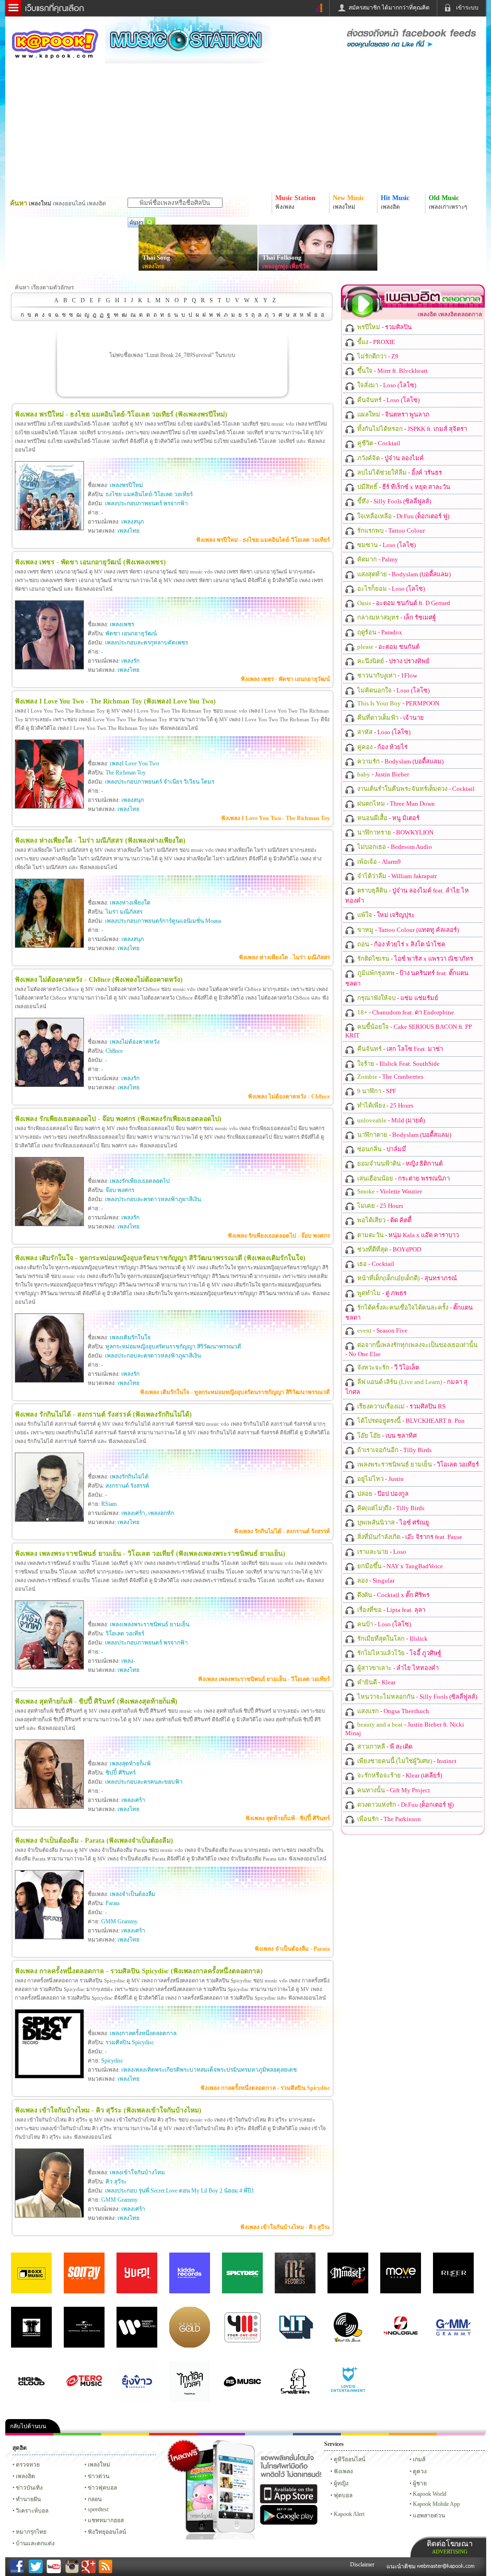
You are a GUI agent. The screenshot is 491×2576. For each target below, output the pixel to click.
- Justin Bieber (382, 774)
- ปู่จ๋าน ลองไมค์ (390, 458)
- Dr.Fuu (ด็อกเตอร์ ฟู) (403, 516)
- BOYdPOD (388, 1249)
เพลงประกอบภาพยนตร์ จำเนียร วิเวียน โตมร (160, 782)
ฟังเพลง (343, 2471)
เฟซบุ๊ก (173, 2434)
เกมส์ (419, 2459)
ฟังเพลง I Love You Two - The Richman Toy (275, 818)
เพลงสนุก (133, 522)
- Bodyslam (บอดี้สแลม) (403, 574)
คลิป (29, 2434)
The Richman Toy (126, 773)
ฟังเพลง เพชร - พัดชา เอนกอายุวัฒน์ (285, 679)
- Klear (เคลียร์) (399, 1775)
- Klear (376, 1682)
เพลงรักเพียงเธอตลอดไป (140, 1181)
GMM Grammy (119, 1921)
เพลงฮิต (25, 2476)
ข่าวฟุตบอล (102, 2488)
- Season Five (382, 1330)
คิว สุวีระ (116, 2182)
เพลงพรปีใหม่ (126, 485)
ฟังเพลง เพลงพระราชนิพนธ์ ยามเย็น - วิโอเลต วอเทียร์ (264, 1679)
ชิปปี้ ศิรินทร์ (121, 1773)
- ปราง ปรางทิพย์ (393, 661)
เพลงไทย (153, 266)
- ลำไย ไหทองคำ (397, 1668)
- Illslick (392, 1639)
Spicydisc (112, 2061)
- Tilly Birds (394, 1450)
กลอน (317, 2434)
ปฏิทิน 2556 (125, 2434)
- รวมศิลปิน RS (401, 1406)
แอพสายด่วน (429, 2516)
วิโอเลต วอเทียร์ (125, 1634)
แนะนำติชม (402, 2566)
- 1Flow (386, 675)
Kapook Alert (349, 2514)
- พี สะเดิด (384, 1747)
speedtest (98, 2509)
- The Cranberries (390, 1077)
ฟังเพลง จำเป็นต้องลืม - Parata (292, 1949)
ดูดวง (420, 2471)
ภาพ (77, 2434)
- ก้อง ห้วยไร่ (382, 747)
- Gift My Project (393, 1790)
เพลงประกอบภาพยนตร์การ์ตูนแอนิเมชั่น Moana (163, 921)
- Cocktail (378, 443)
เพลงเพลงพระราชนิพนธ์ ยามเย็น (150, 1624)
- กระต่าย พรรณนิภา (403, 1178)
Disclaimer (362, 2564)
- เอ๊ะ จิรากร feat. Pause (409, 1537)
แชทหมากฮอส (365, 2434)
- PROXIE (375, 342)
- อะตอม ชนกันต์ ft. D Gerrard (403, 603)
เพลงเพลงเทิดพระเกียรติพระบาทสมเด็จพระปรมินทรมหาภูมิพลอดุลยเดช (209, 2070)
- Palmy (377, 559)
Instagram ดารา (269, 2434)
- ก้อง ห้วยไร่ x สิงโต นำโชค (401, 944)
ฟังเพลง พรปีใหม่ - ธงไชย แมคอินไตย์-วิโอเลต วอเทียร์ (263, 540)
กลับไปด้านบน (28, 2426)
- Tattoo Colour (390, 531)
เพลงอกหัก (161, 1513)
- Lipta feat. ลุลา (391, 1610)
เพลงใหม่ (99, 2465)
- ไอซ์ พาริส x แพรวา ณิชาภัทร (415, 959)
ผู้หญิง (341, 2483)
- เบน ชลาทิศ (386, 1436)
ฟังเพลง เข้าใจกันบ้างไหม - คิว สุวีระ (285, 2227)
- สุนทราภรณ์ (406, 1278)
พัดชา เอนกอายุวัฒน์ (131, 633)
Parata (112, 1903)
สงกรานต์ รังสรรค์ (127, 1486)
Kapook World (430, 2494)
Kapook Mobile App (436, 2504)
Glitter (461, 2434)
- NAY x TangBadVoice (399, 1566)
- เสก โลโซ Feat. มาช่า (399, 1049)
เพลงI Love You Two (134, 763)
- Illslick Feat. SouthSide (398, 1064)
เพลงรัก (130, 661)
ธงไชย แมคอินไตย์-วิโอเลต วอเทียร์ (149, 494)
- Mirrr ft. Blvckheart (392, 371)
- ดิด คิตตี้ (384, 1220)
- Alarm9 (378, 862)
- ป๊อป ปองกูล (382, 1494)
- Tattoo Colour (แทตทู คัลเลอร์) (407, 930)
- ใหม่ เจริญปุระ (385, 915)
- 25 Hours (385, 1105)
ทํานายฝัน (28, 2499)
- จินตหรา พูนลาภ (393, 414)
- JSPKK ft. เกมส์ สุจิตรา (411, 429)
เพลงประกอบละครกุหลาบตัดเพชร (146, 643)
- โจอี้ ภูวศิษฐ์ (398, 1653)
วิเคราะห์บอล (32, 2511)
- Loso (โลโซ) (386, 385)
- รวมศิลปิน (384, 327)
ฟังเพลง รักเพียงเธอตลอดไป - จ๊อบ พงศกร (279, 1236)
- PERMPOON (397, 703)
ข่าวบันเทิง (29, 2488)
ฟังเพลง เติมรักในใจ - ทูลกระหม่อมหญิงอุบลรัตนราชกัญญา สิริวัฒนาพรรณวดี (235, 1392)
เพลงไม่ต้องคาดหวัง (135, 1042)
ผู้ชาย (420, 2483)
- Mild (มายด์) (390, 1120)
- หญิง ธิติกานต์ (399, 1163)
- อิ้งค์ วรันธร (399, 472)
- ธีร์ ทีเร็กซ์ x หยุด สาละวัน (403, 487)
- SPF (376, 1091)
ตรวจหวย (28, 2465)
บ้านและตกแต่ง (35, 2543)
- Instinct (406, 1761)
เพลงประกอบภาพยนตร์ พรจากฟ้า (146, 503)
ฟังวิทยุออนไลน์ (107, 2532)
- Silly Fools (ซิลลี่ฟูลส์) (393, 501)
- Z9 (377, 356)
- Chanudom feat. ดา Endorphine (405, 1012)
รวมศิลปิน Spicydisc (130, 2042)
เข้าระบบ (467, 8)
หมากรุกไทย (413, 2434)
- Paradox (379, 632)
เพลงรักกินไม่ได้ (129, 1477)
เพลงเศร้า (133, 1513)
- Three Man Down (395, 804)
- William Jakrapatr (396, 876)
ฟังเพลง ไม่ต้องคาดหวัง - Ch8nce (289, 1097)
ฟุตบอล (343, 2495)
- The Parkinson (388, 1819)
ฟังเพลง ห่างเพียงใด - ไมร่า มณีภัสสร (284, 957)
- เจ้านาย (390, 718)
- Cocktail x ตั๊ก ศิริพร (393, 1595)
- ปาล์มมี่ (381, 1149)
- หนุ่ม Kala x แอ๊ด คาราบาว (407, 1235)
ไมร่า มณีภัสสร (124, 912)
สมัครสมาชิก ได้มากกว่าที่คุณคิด (389, 8)
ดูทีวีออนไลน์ (350, 2459)
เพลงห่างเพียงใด (130, 903)
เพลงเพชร (122, 624)
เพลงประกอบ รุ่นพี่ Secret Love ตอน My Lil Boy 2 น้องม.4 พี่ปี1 (180, 2191)
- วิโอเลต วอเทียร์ (417, 1464)
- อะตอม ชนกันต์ (388, 647)
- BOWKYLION (395, 832)
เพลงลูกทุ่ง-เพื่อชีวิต (286, 266)
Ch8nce (114, 1051)
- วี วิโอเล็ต (387, 1367)
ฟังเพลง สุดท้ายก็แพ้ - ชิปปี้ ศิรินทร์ (288, 1818)
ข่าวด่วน (99, 2476)
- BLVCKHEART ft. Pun (410, 1421)
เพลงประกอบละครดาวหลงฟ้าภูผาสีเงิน (153, 1199)
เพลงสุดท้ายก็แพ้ (130, 1764)
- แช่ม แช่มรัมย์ (397, 998)
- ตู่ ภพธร (381, 1293)
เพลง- (128, 1661)
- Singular (375, 1580)
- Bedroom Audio (394, 847)
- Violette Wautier (389, 1191)
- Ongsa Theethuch (392, 1711)
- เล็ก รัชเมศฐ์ (396, 617)
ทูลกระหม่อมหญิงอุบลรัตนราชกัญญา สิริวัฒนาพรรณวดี (173, 1347)
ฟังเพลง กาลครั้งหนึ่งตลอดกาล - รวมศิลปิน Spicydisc (265, 2088)
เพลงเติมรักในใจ (130, 1337)
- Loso (381, 1552)
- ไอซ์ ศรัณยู (392, 1522)
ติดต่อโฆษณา (450, 2547)
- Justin (380, 1479)
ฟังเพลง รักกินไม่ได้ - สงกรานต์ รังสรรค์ (282, 1531)
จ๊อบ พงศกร (120, 1190)
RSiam (109, 1504)
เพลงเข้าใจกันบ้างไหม (137, 2172)
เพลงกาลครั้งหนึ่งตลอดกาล (143, 2033)
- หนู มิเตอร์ (388, 818)
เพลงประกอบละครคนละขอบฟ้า (144, 1782)
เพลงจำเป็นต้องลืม (133, 1894)
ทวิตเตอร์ (221, 2434)
